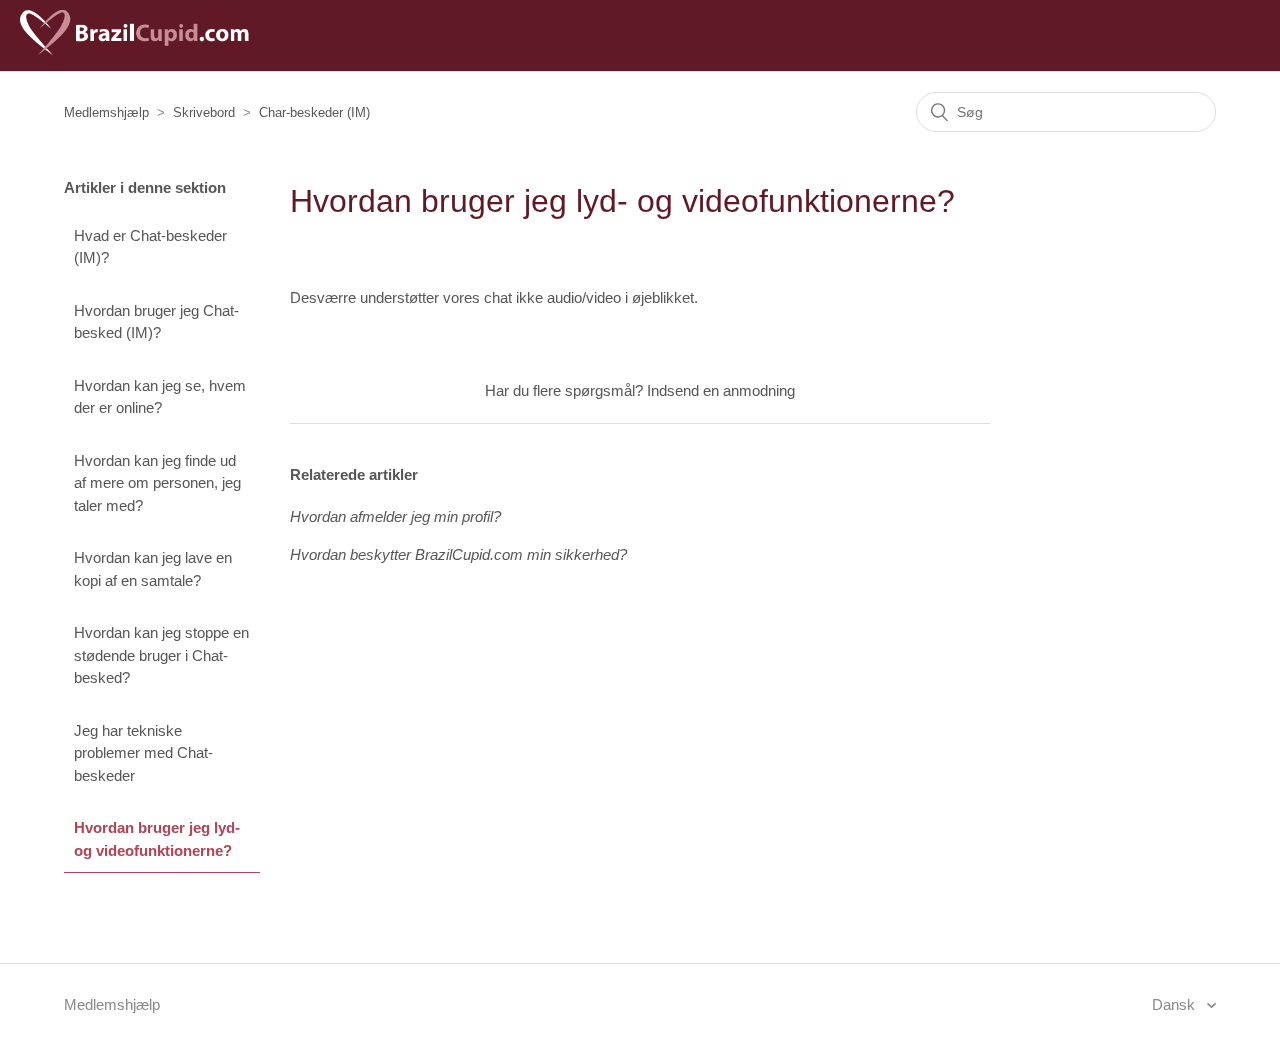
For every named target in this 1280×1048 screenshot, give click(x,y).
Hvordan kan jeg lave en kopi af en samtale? (153, 569)
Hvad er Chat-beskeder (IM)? (150, 247)
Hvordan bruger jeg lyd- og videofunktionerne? (157, 839)
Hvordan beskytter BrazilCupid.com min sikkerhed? (458, 554)
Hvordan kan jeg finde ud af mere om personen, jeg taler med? (157, 483)
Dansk (1175, 1004)
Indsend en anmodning (721, 390)
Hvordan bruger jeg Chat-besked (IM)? (156, 322)
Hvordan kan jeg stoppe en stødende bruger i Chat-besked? (161, 655)
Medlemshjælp (106, 112)
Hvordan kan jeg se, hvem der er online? (160, 397)
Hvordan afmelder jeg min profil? (395, 516)
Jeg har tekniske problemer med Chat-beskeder (143, 753)
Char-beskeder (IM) (314, 112)
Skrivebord (204, 112)
